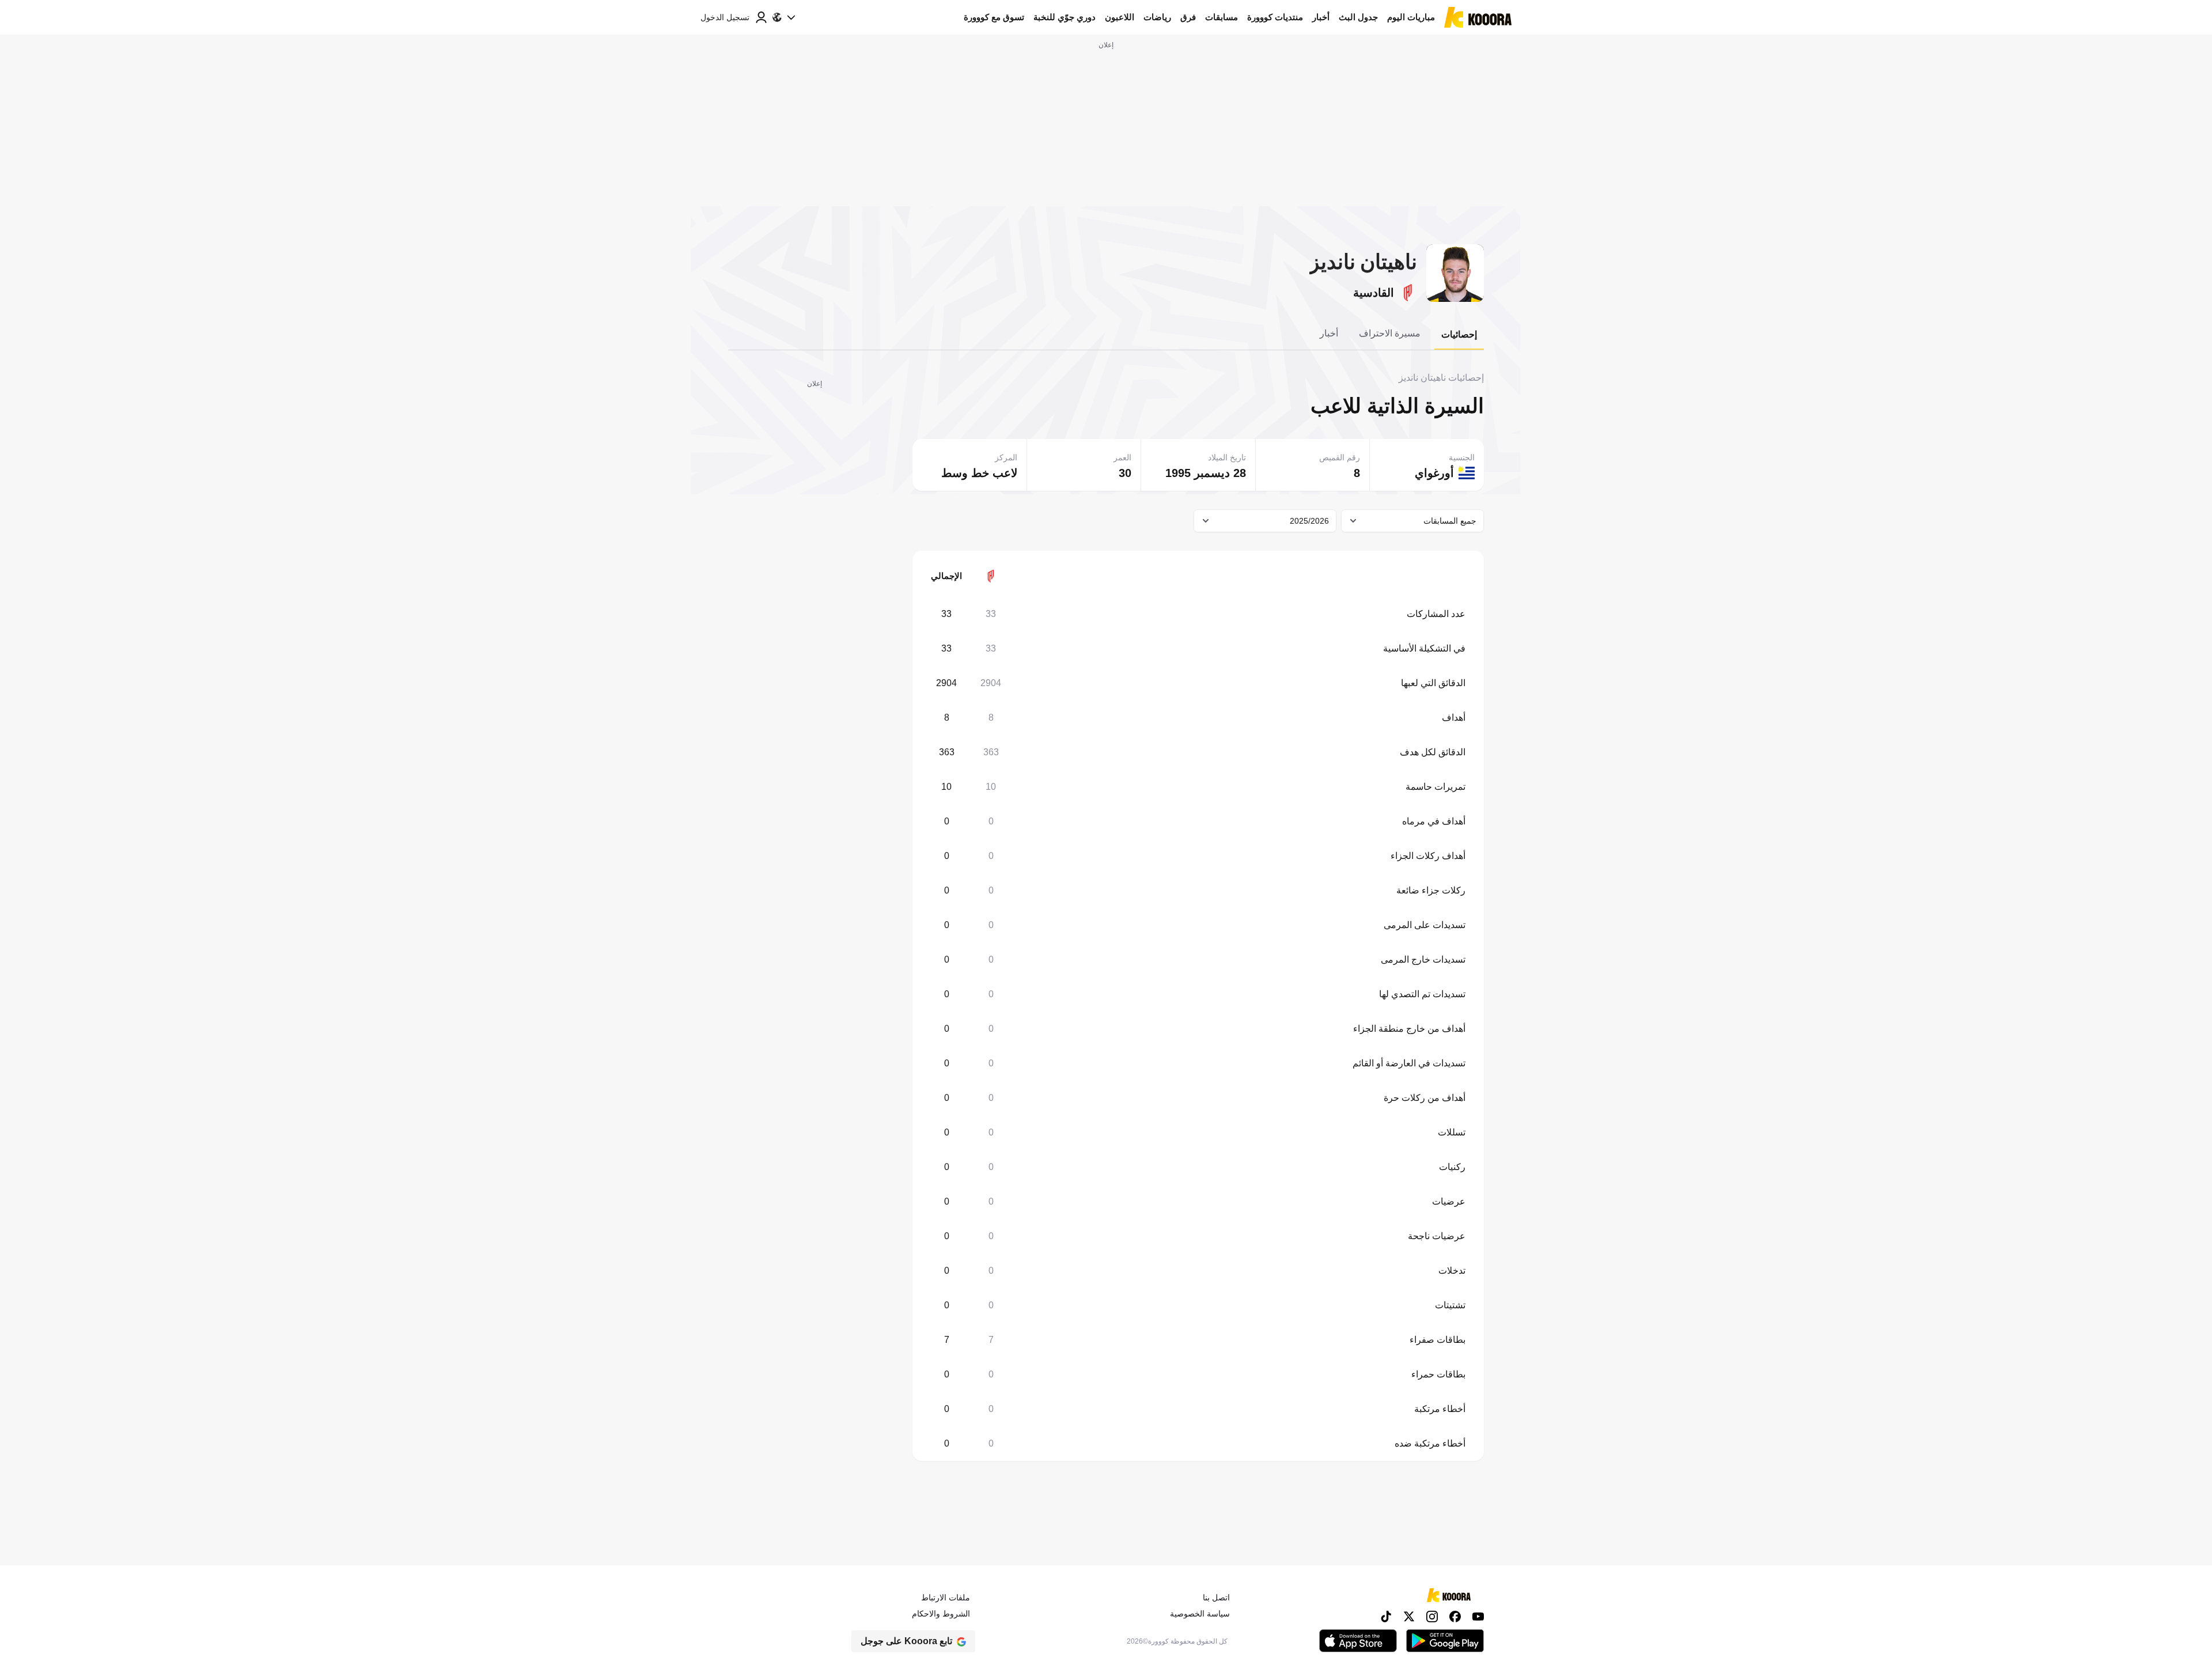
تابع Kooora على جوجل (906, 1641)
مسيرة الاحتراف (1390, 333)
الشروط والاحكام (941, 1614)
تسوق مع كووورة (994, 17)
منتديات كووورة (1275, 17)
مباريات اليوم (1411, 17)
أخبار (1321, 17)
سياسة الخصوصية (1200, 1614)
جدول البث (1358, 17)
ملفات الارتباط (946, 1597)
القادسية (1374, 293)
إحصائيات (1459, 334)
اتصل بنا (1216, 1597)
